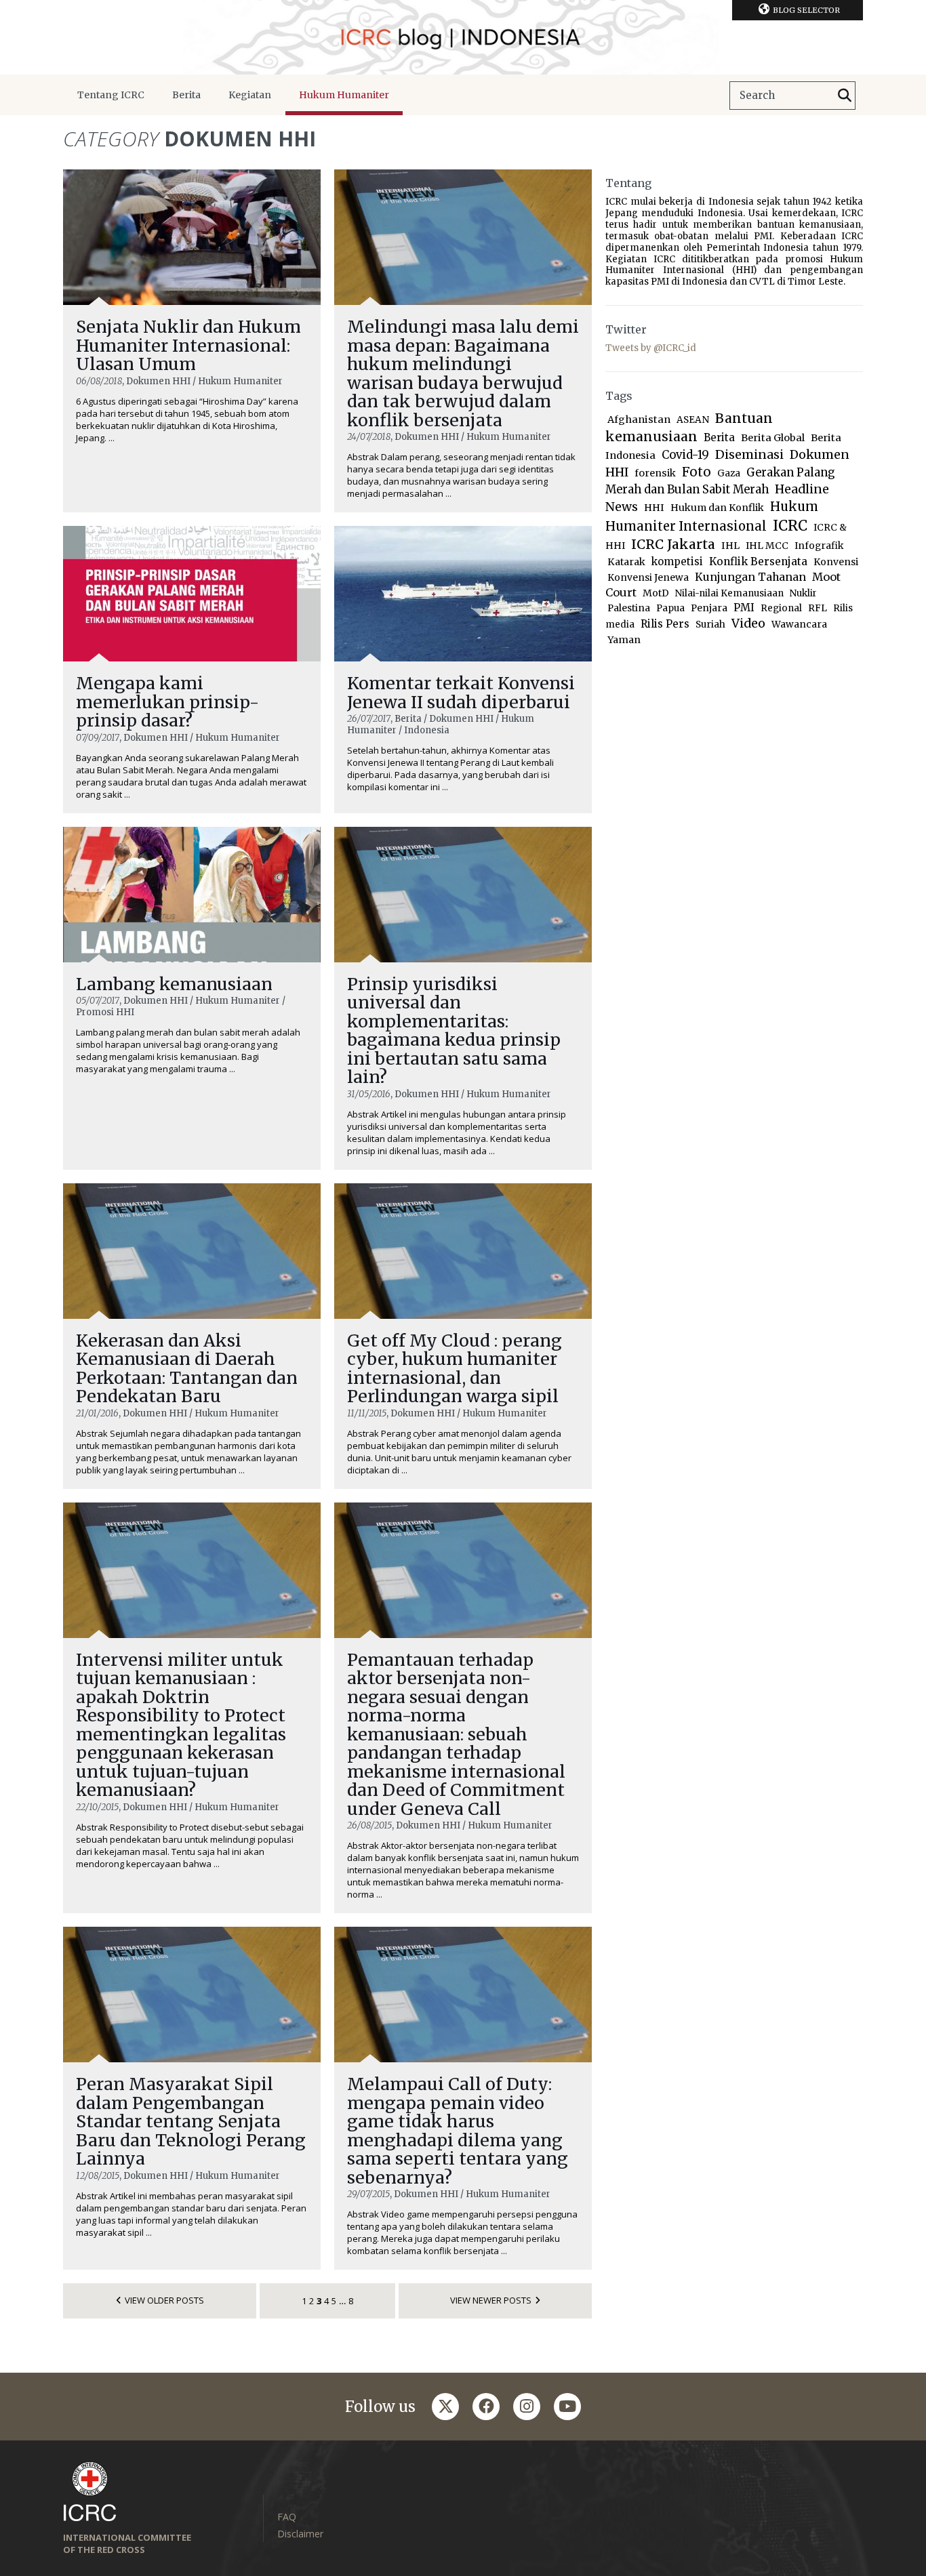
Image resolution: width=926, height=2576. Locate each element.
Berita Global (773, 438)
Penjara (709, 608)
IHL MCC (767, 546)
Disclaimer (300, 2534)
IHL (730, 546)
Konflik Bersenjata (758, 561)
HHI (654, 508)
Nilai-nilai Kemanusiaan (729, 593)
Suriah (710, 625)
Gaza (729, 473)
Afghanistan (639, 420)
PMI (744, 608)
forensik (655, 473)
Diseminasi (749, 454)
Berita (186, 95)
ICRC (790, 526)
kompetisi (677, 561)
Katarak (626, 562)
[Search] (845, 96)
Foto (697, 472)
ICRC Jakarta (673, 544)
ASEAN (693, 420)
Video (748, 623)
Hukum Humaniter (344, 95)
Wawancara (799, 625)
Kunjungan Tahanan (750, 577)
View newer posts (491, 2300)
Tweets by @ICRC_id (651, 348)
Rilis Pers (665, 624)
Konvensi (836, 562)
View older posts (164, 2300)
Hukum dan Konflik (717, 508)
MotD (656, 593)
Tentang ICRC (111, 95)
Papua (670, 608)
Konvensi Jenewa (648, 578)
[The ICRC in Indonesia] (463, 37)
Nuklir (803, 593)
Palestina (629, 608)
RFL (818, 608)
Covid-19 (685, 455)
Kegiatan (250, 95)
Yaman (624, 640)
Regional (781, 608)
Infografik (819, 546)
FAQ (287, 2517)
